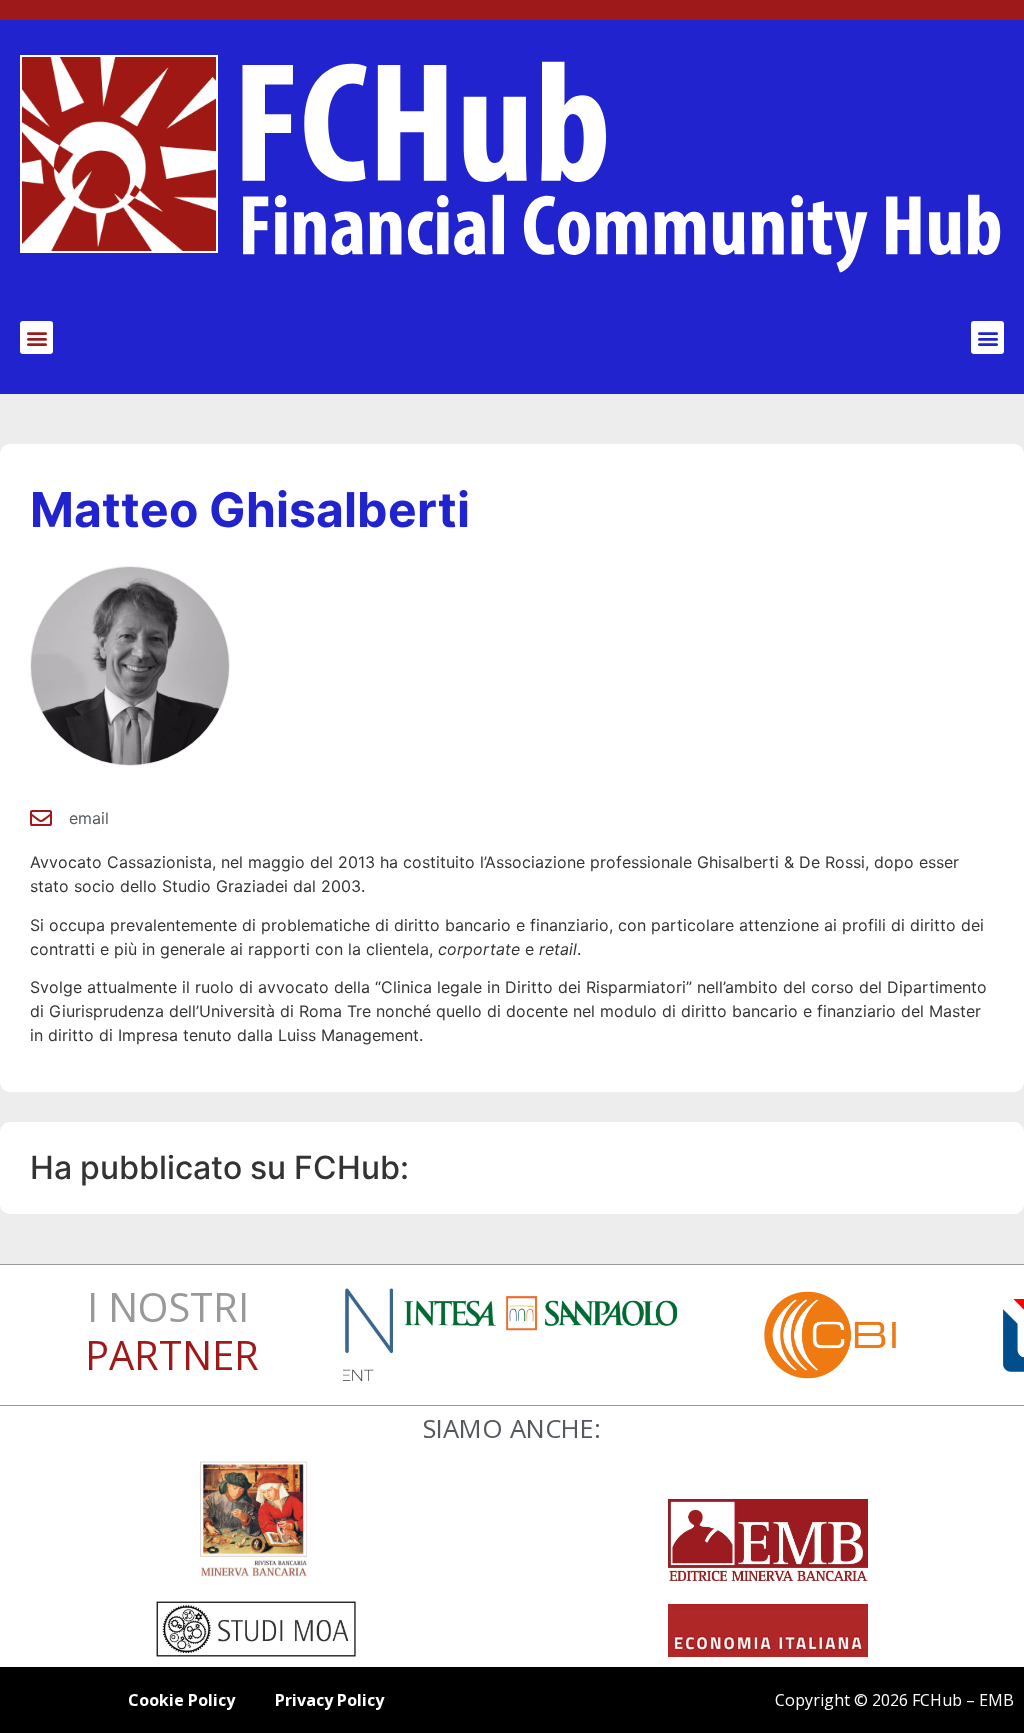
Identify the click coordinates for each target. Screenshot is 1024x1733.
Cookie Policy (181, 1700)
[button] (36, 337)
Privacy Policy (329, 1700)
